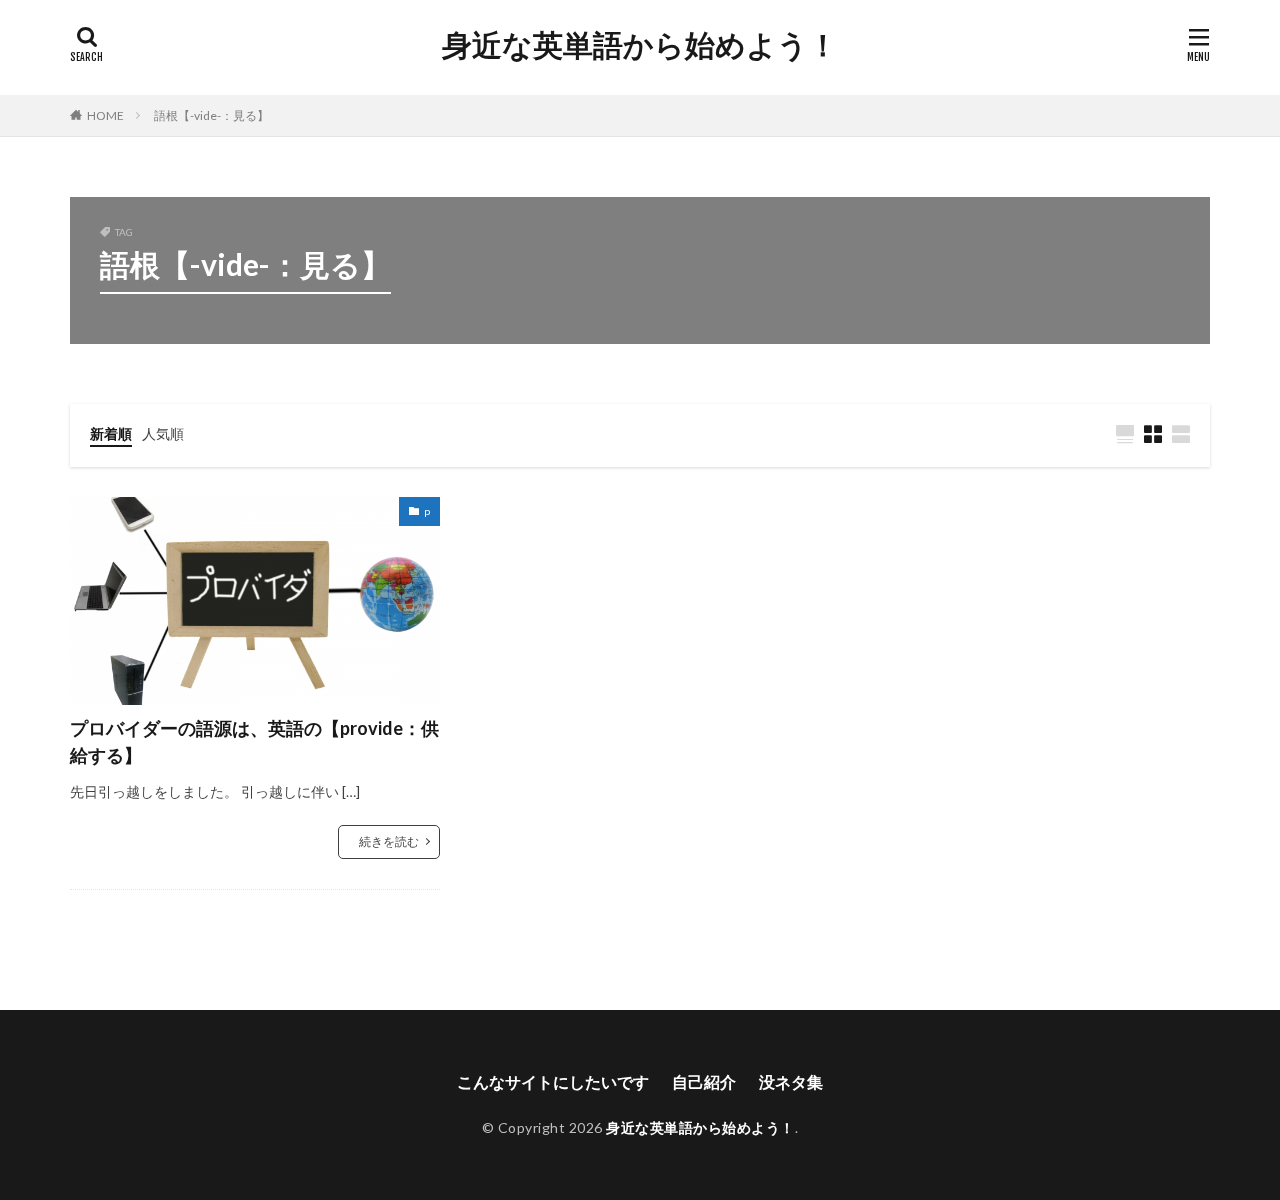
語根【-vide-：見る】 (211, 115)
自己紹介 (704, 1081)
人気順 (163, 433)
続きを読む (389, 841)
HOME (105, 115)
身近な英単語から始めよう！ (640, 45)
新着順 (111, 433)
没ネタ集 (791, 1081)
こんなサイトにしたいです (553, 1081)
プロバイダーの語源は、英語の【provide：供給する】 (254, 741)
